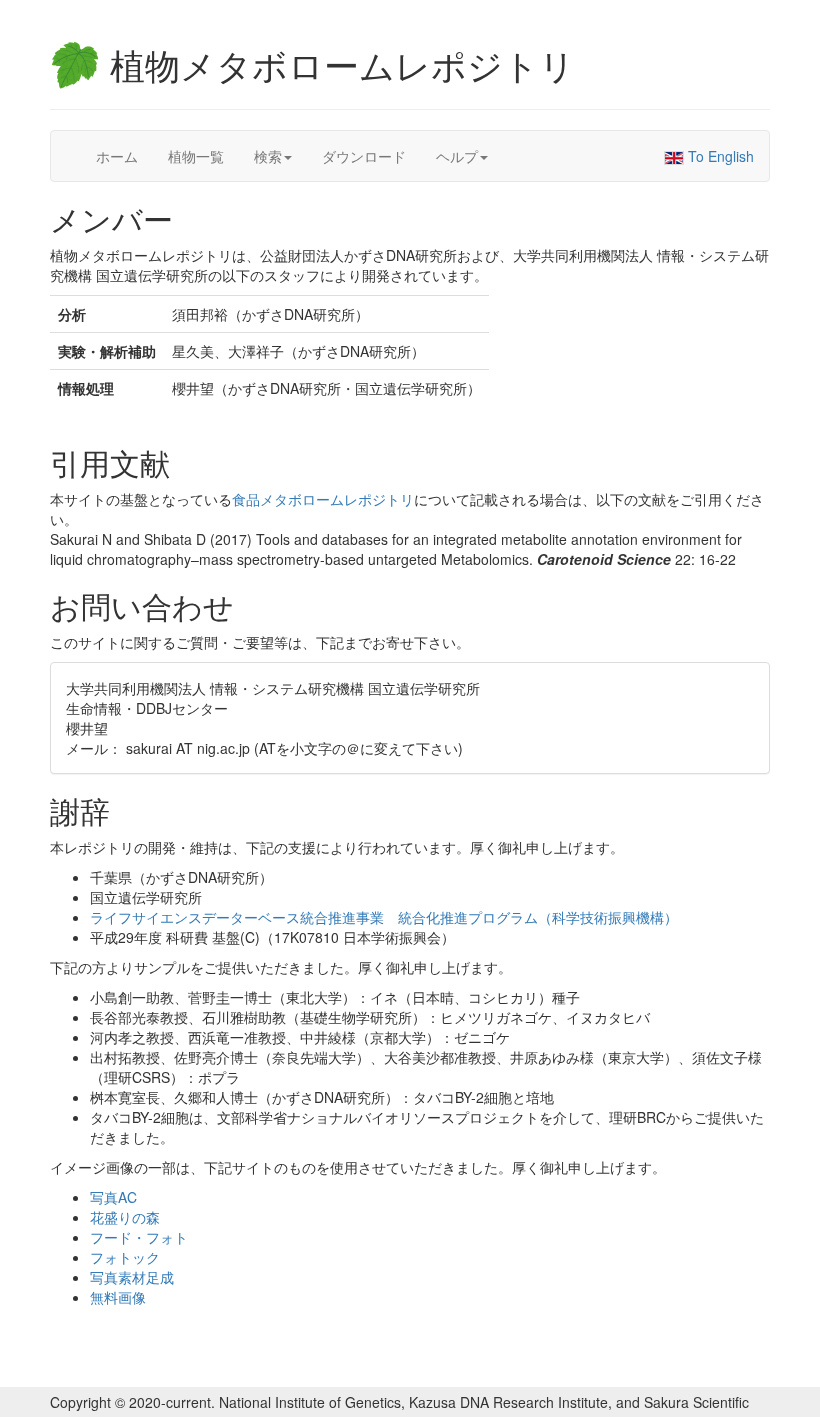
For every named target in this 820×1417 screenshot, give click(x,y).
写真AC (113, 1197)
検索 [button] (268, 156)
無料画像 (118, 1297)
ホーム (117, 156)
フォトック (125, 1257)
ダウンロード (364, 156)
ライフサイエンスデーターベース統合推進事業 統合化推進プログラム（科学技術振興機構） (384, 917)
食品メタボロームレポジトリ (323, 499)
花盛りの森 (125, 1217)
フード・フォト (139, 1237)
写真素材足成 (132, 1277)
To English (719, 156)
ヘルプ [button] (457, 156)
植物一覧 (196, 156)
